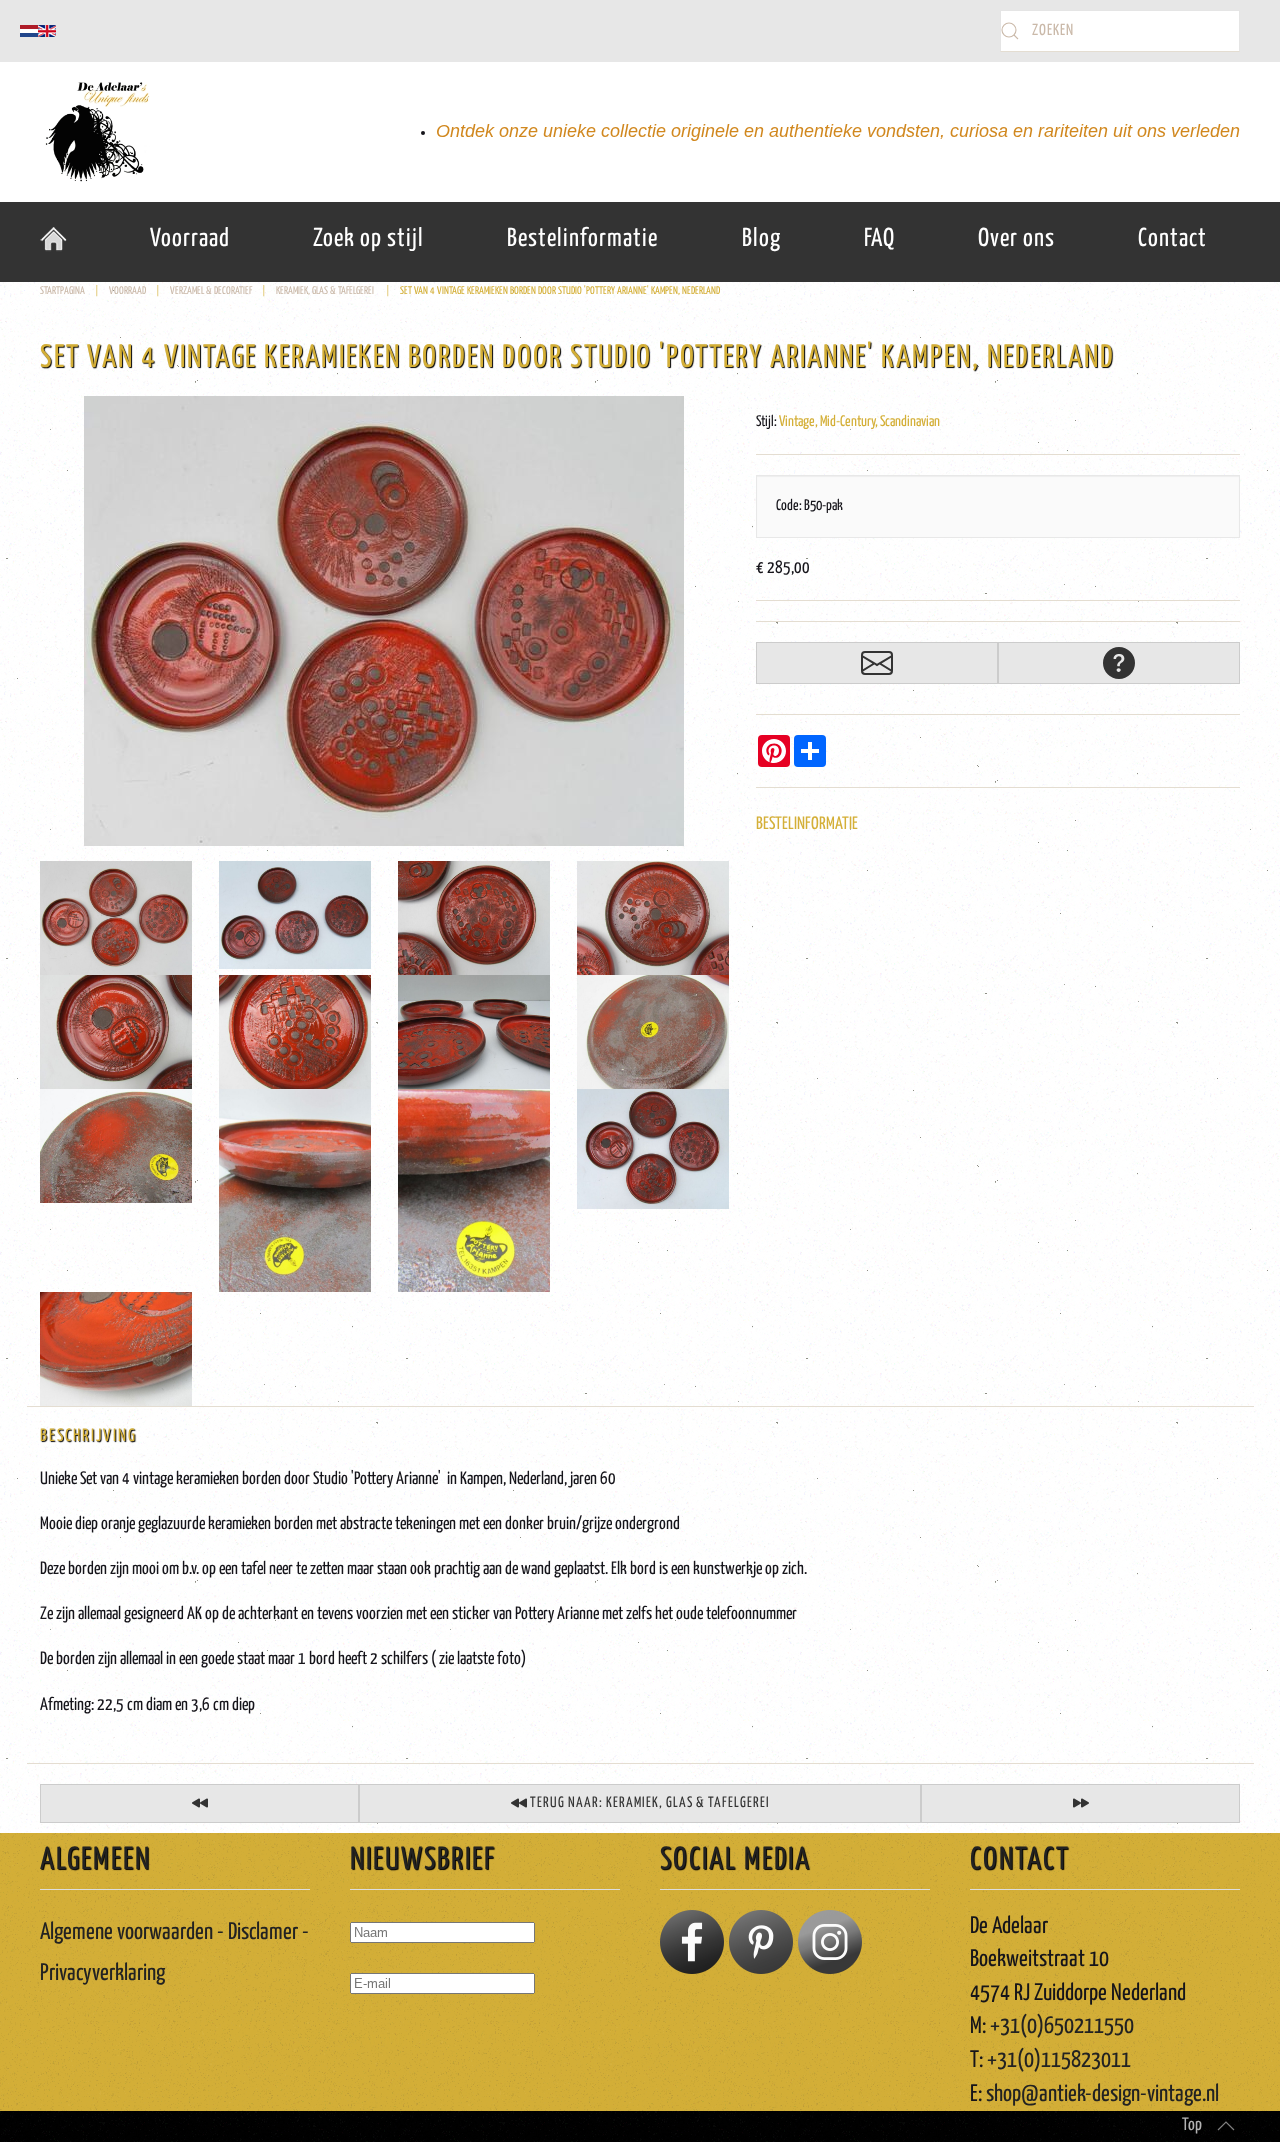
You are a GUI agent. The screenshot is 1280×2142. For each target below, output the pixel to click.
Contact (1172, 239)
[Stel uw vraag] (1119, 663)
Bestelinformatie (582, 239)
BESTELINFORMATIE (807, 824)
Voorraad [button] (190, 239)
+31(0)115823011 (1059, 2060)
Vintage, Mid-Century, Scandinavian (859, 422)
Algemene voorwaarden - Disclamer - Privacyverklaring (174, 1953)
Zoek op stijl (368, 239)
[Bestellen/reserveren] (877, 663)
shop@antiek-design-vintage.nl (1102, 2094)
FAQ (879, 239)
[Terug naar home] (95, 132)
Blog (761, 239)
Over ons (1016, 239)
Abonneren (395, 2041)
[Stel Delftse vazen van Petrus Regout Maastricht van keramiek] (199, 1803)
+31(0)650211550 (1062, 2026)
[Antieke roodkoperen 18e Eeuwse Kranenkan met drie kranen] (1080, 1803)
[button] (1226, 2126)
